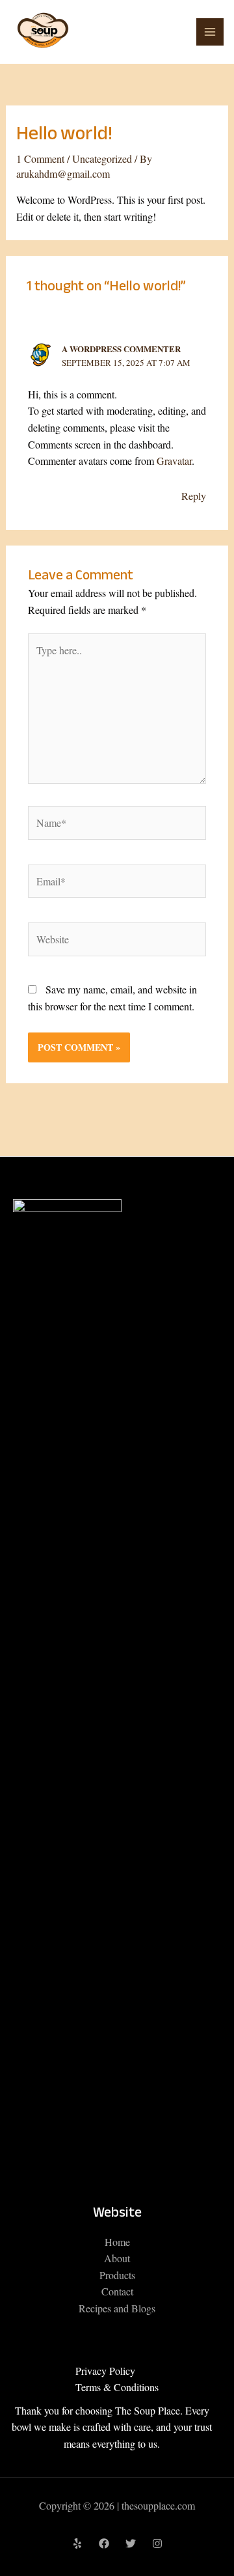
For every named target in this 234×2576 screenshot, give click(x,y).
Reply (194, 496)
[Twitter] (131, 2543)
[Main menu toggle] (210, 32)
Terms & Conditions (117, 2387)
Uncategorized (102, 159)
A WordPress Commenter (121, 349)
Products (117, 2275)
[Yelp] (77, 2543)
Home (117, 2242)
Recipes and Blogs (117, 2308)
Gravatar (174, 461)
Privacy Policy (105, 2371)
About (117, 2258)
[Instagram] (157, 2543)
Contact (117, 2291)
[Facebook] (104, 2543)
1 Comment (40, 159)
